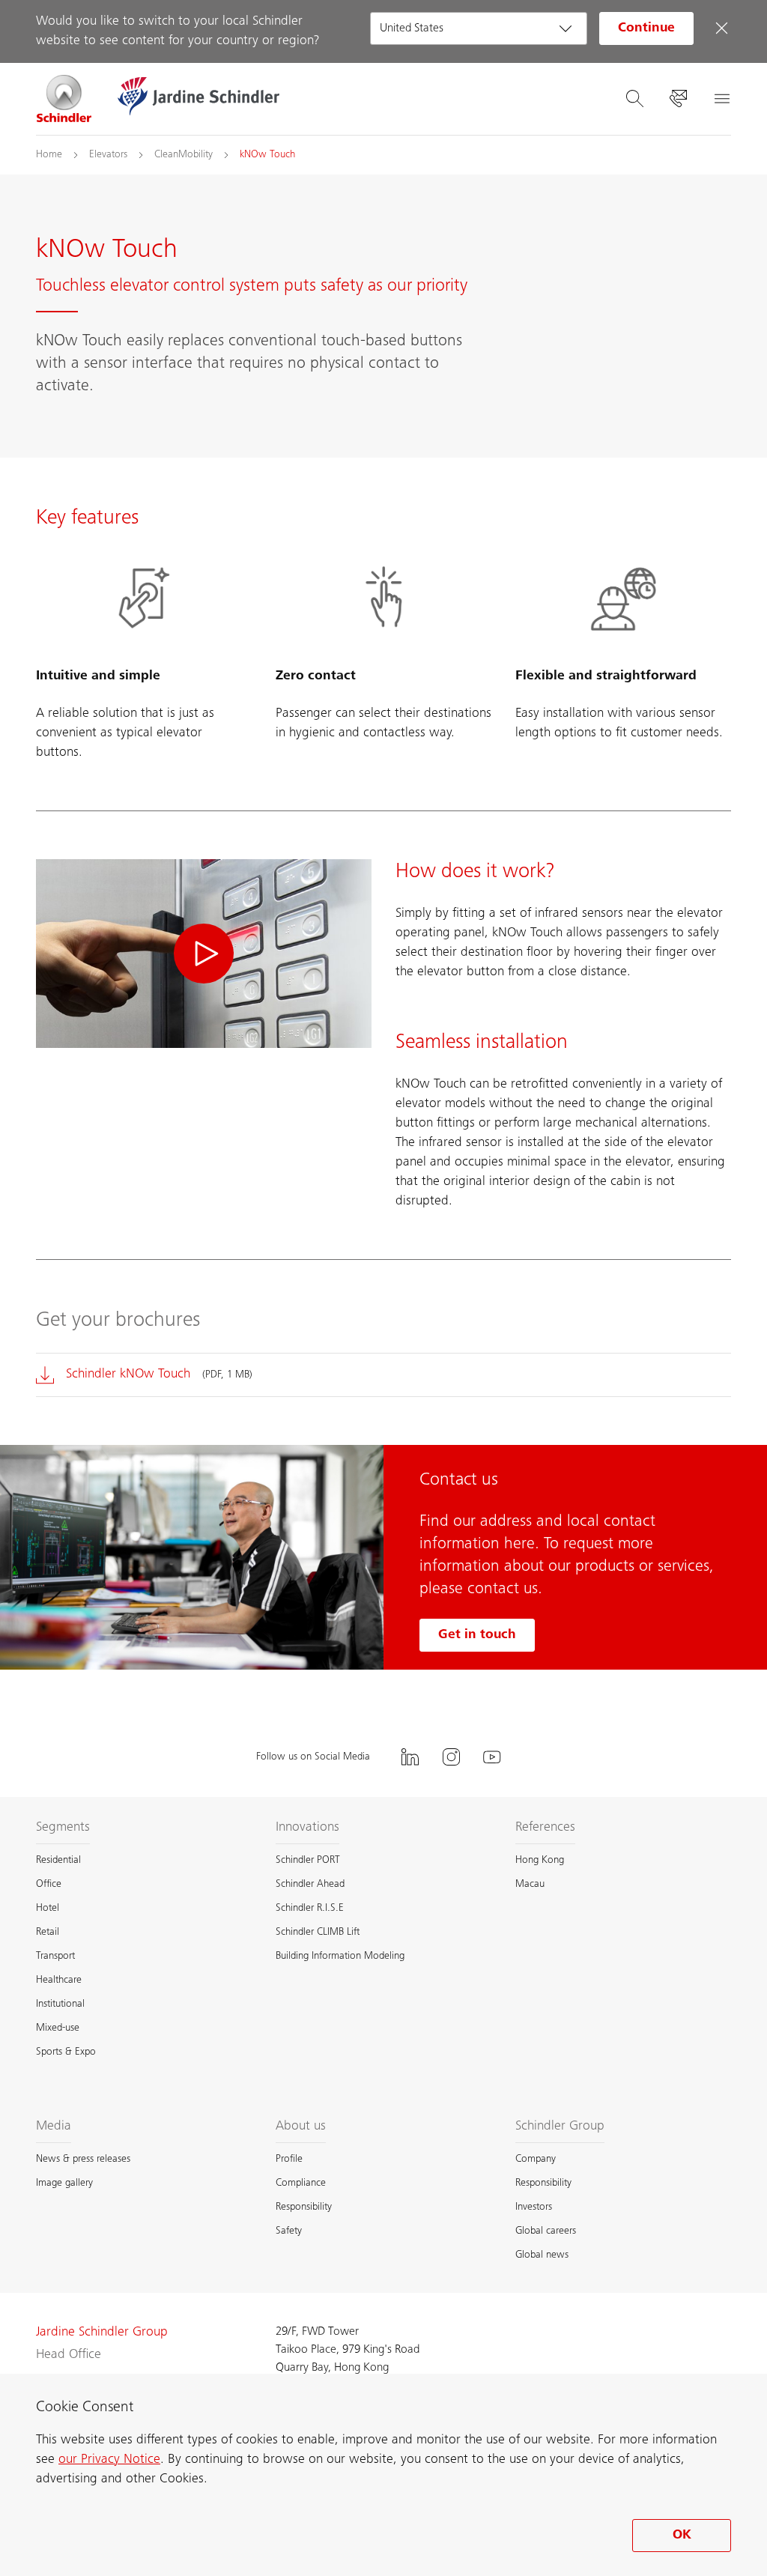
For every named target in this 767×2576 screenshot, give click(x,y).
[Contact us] (678, 99)
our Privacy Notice (109, 2460)
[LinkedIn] (410, 1757)
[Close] (721, 28)
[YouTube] (492, 1757)
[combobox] (479, 28)
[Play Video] (204, 954)
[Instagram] (451, 1757)
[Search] (634, 99)
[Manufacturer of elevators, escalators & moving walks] (64, 99)
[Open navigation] (721, 99)
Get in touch (477, 1635)
